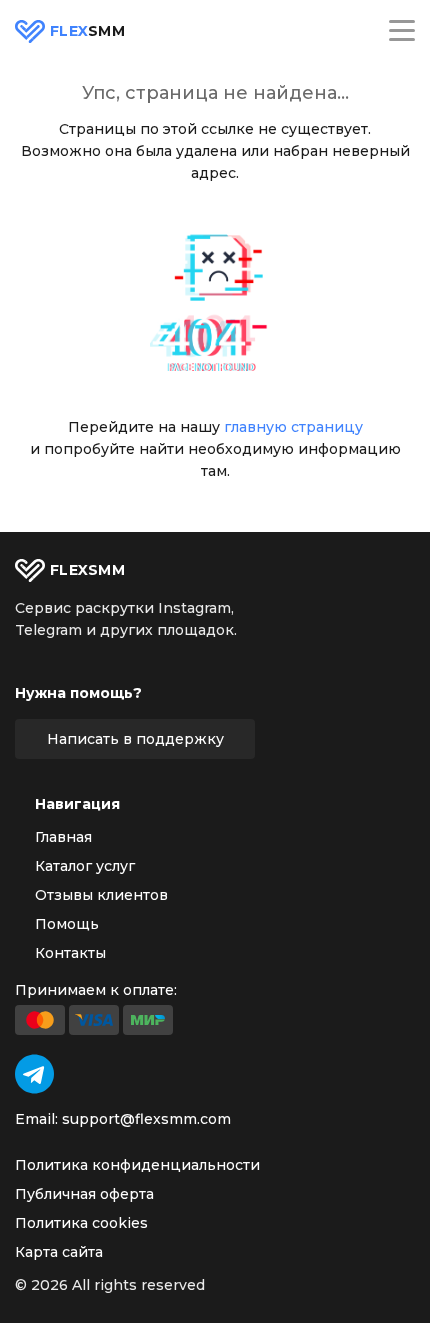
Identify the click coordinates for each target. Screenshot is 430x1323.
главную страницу (293, 427)
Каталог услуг (85, 866)
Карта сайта (59, 1252)
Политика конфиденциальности (137, 1165)
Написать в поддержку (135, 739)
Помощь (67, 924)
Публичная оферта (84, 1194)
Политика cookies (81, 1223)
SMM (87, 31)
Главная (63, 837)
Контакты (70, 953)
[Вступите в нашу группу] (34, 1074)
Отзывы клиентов (101, 895)
